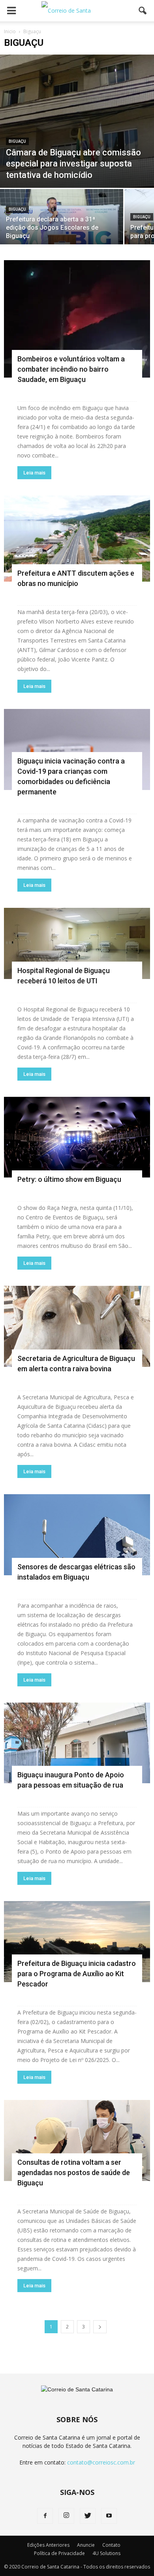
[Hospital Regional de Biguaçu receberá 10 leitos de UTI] (77, 943)
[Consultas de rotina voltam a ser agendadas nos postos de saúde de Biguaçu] (77, 2140)
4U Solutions (106, 2553)
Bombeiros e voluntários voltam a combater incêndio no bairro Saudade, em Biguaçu (71, 369)
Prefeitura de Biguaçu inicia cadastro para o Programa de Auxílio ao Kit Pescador (77, 1974)
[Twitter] (88, 2516)
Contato (111, 2545)
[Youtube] (109, 2516)
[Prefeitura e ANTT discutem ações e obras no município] (77, 539)
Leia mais (34, 473)
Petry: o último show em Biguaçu (69, 1179)
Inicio (10, 31)
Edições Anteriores (48, 2545)
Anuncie (86, 2545)
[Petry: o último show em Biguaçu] (77, 1137)
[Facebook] (45, 2516)
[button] (143, 11)
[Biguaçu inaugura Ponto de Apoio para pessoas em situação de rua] (77, 1743)
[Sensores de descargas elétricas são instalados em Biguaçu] (77, 1535)
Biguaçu (17, 141)
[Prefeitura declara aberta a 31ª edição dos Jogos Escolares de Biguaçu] (62, 219)
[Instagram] (66, 2516)
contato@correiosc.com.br (101, 2462)
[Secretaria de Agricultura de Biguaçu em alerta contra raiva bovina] (77, 1326)
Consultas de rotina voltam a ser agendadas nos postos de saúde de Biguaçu (74, 2172)
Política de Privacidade (59, 2553)
